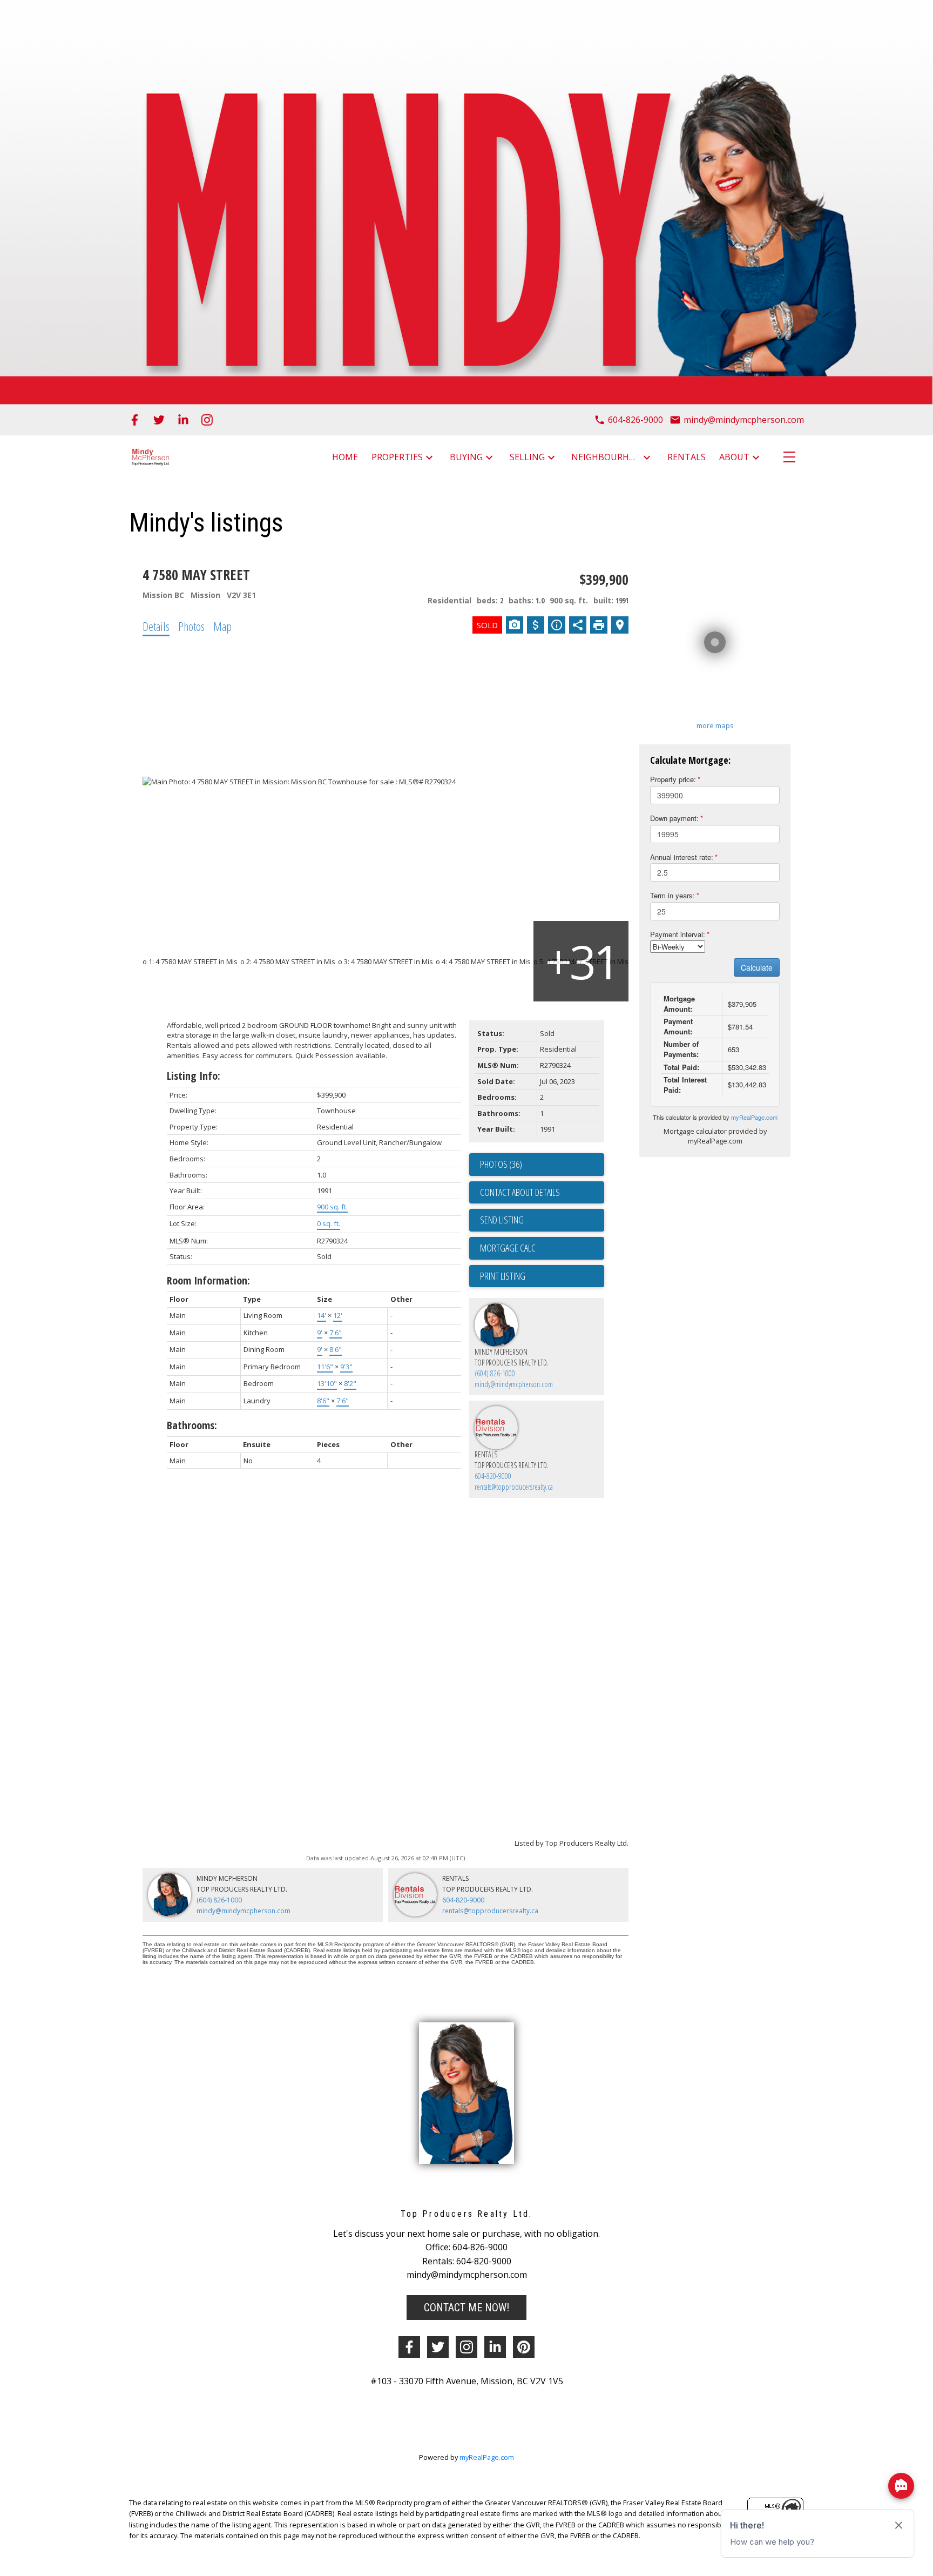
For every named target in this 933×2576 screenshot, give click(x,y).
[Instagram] (207, 420)
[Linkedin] (495, 2347)
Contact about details (520, 1192)
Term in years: (672, 895)
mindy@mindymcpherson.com (514, 1384)
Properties (397, 457)
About (734, 457)
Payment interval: (678, 934)
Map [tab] (222, 626)
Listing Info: (194, 1076)
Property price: (673, 779)
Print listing (503, 1276)
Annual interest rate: (682, 857)
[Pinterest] (524, 2347)
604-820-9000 (493, 1476)
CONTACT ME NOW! (466, 2308)
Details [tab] (156, 626)
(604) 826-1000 (495, 1373)
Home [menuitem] (345, 457)
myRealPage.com (754, 1117)
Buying (466, 457)
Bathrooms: (192, 1425)
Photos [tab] (191, 626)
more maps (715, 725)
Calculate (757, 967)
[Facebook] (135, 420)
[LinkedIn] (183, 420)
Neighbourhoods (606, 457)
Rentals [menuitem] (687, 457)
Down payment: (674, 818)
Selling (527, 457)
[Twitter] (159, 420)
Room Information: (208, 1280)
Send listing (502, 1220)
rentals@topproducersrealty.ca (514, 1487)
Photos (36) (501, 1164)
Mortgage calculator (542, 1248)
